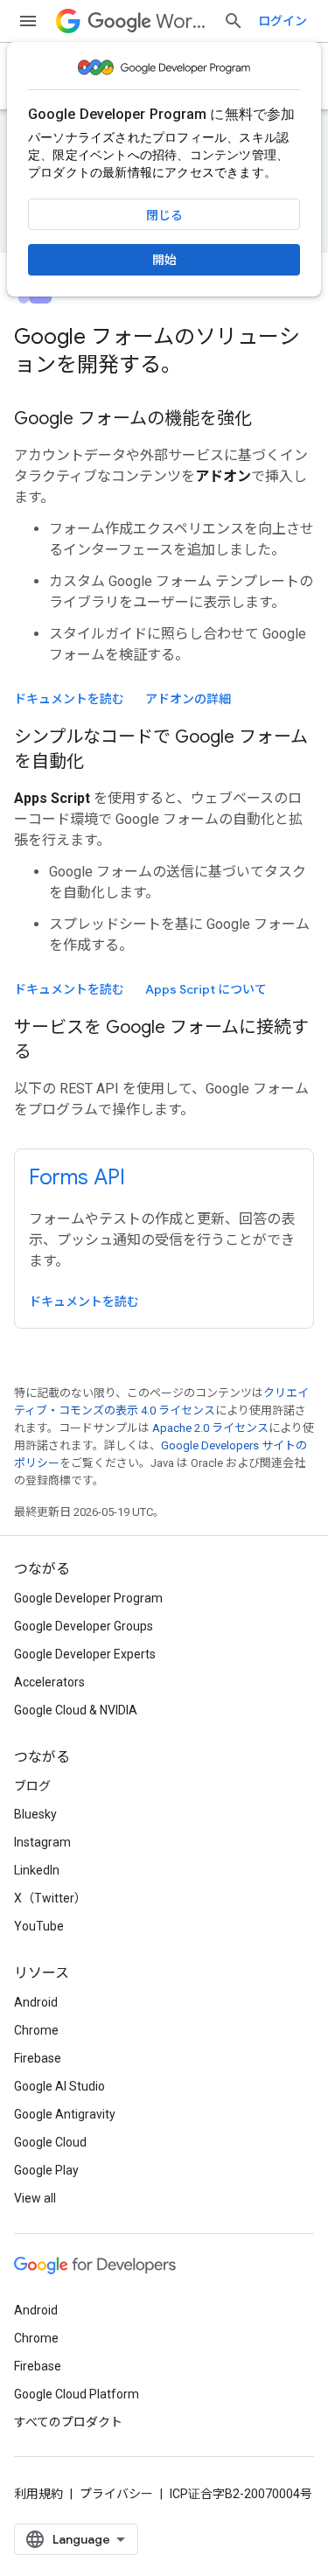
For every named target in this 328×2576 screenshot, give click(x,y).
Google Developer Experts (85, 1654)
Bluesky (35, 1814)
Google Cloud (50, 2142)
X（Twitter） (50, 1898)
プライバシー (116, 2494)
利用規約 (38, 2494)
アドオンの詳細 (188, 699)
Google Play (46, 2170)
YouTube (39, 1926)
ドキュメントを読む (69, 699)
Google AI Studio (59, 2086)
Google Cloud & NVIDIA (76, 1710)
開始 (164, 260)
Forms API (77, 1177)
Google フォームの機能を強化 (133, 419)
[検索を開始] (234, 21)
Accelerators (49, 1682)
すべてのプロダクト (68, 2422)
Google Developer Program (88, 1598)
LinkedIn (37, 1870)
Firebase (38, 2058)
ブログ (32, 1786)
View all (35, 2198)
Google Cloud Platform (77, 2394)
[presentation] (164, 351)
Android (36, 2002)
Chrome (36, 2030)
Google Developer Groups (84, 1626)
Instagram (42, 1842)
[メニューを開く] (28, 21)
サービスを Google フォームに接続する (161, 1040)
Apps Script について (206, 989)
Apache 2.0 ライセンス (210, 1428)
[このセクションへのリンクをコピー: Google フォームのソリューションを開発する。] (205, 367)
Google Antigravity (65, 2114)
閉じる (164, 215)
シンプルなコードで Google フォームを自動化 (161, 749)
